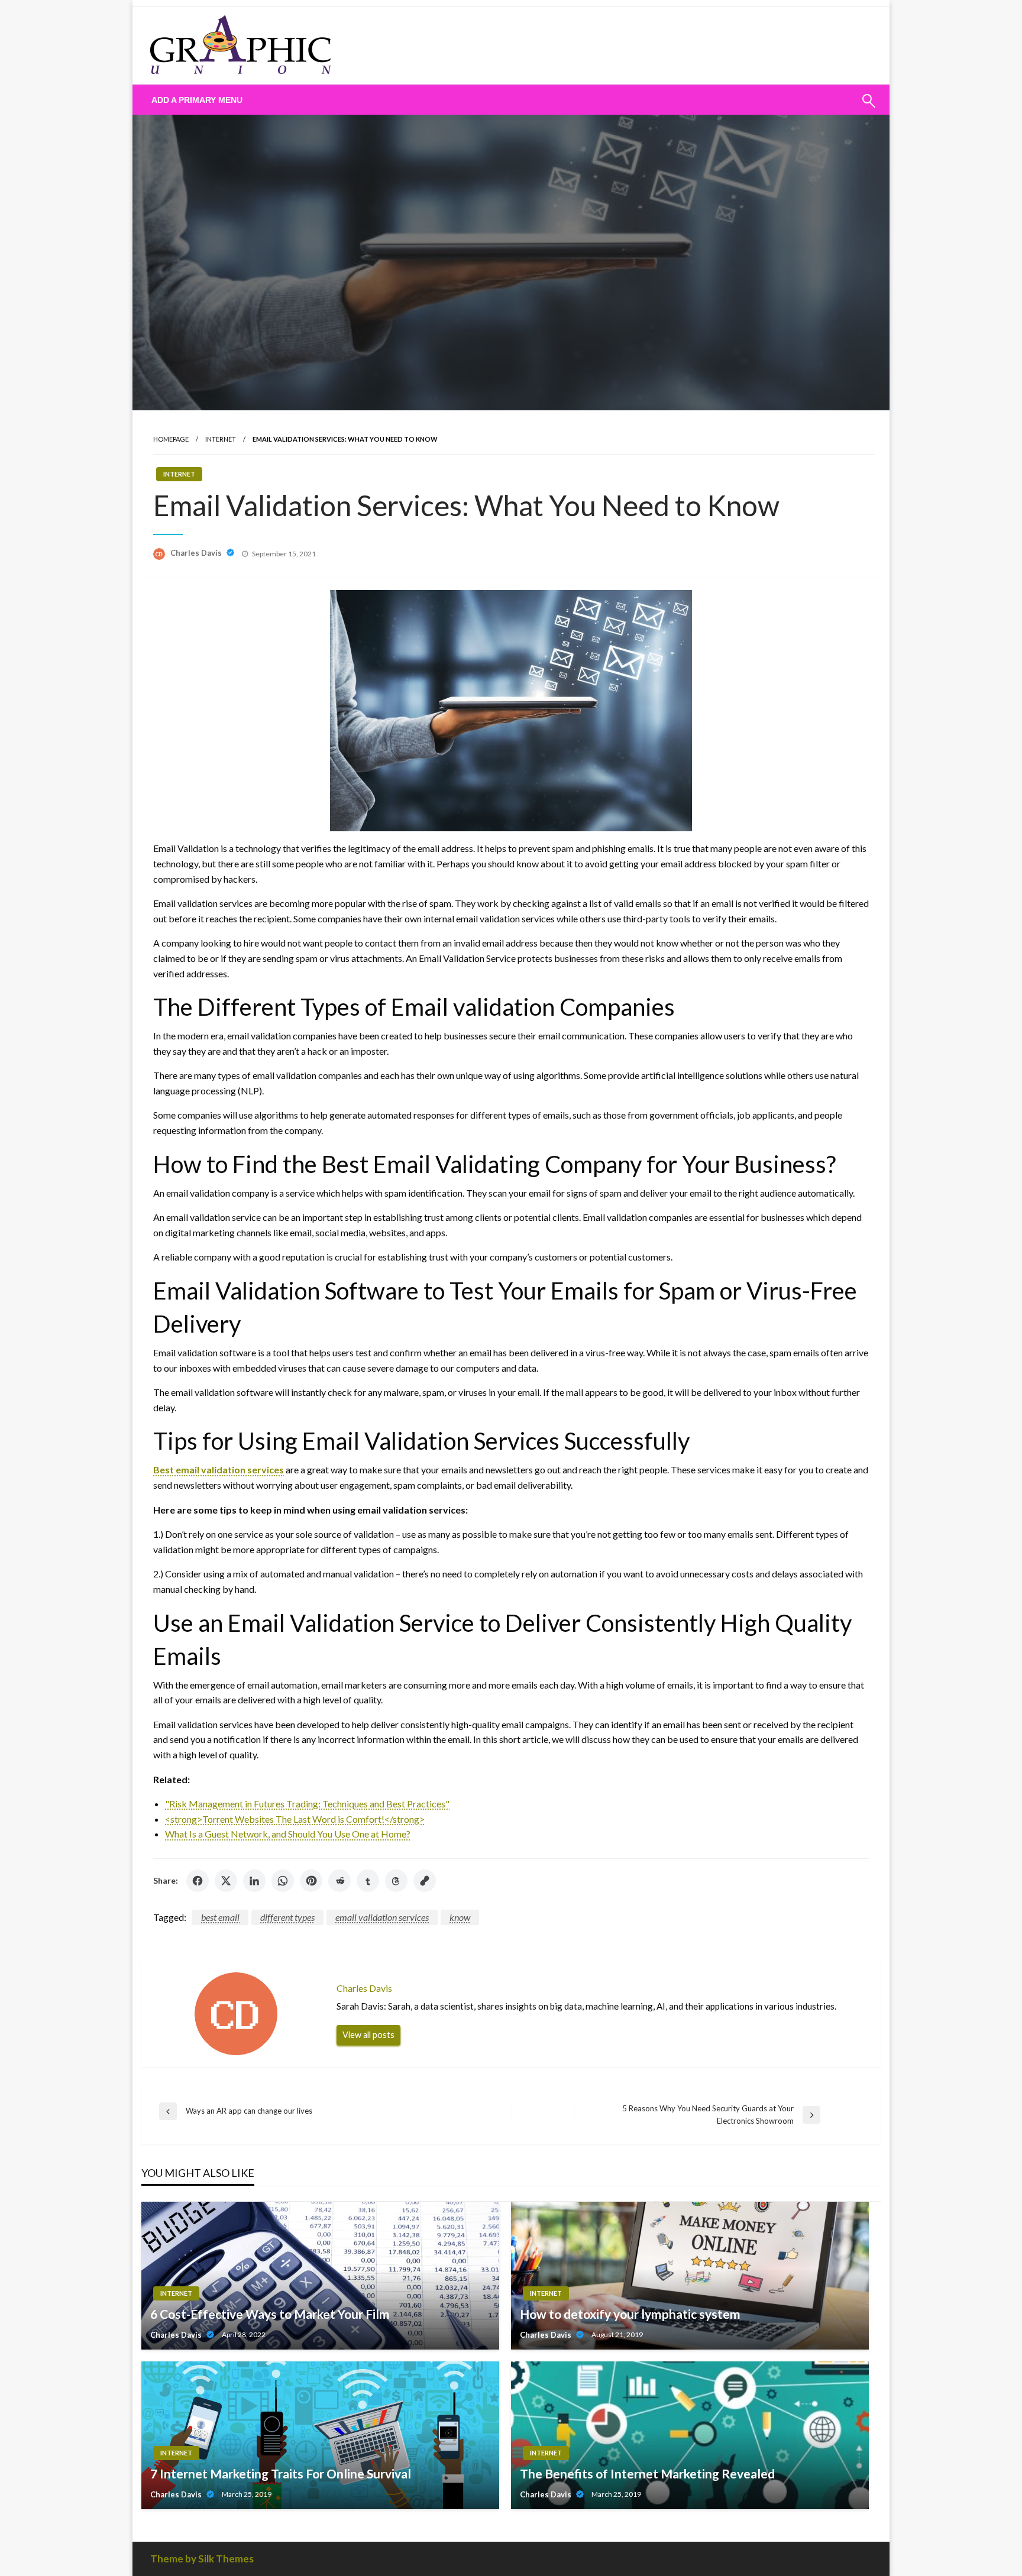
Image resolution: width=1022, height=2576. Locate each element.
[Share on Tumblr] (368, 1881)
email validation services (382, 1917)
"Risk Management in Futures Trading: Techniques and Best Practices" (307, 1804)
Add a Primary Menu (197, 100)
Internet (221, 439)
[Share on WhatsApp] (283, 1881)
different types (287, 1917)
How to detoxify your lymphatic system (630, 2314)
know (460, 1917)
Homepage (171, 439)
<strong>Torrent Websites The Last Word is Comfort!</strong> (295, 1819)
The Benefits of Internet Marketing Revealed (647, 2473)
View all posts (368, 2035)
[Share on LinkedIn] (254, 1881)
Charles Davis (197, 553)
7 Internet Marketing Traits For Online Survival (281, 2473)
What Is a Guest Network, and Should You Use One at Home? (288, 1834)
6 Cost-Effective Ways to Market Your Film (270, 2314)
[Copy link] (425, 1881)
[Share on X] (226, 1881)
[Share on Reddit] (339, 1881)
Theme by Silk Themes (202, 2559)
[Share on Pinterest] (311, 1881)
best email (220, 1917)
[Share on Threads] (396, 1881)
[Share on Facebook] (198, 1881)
